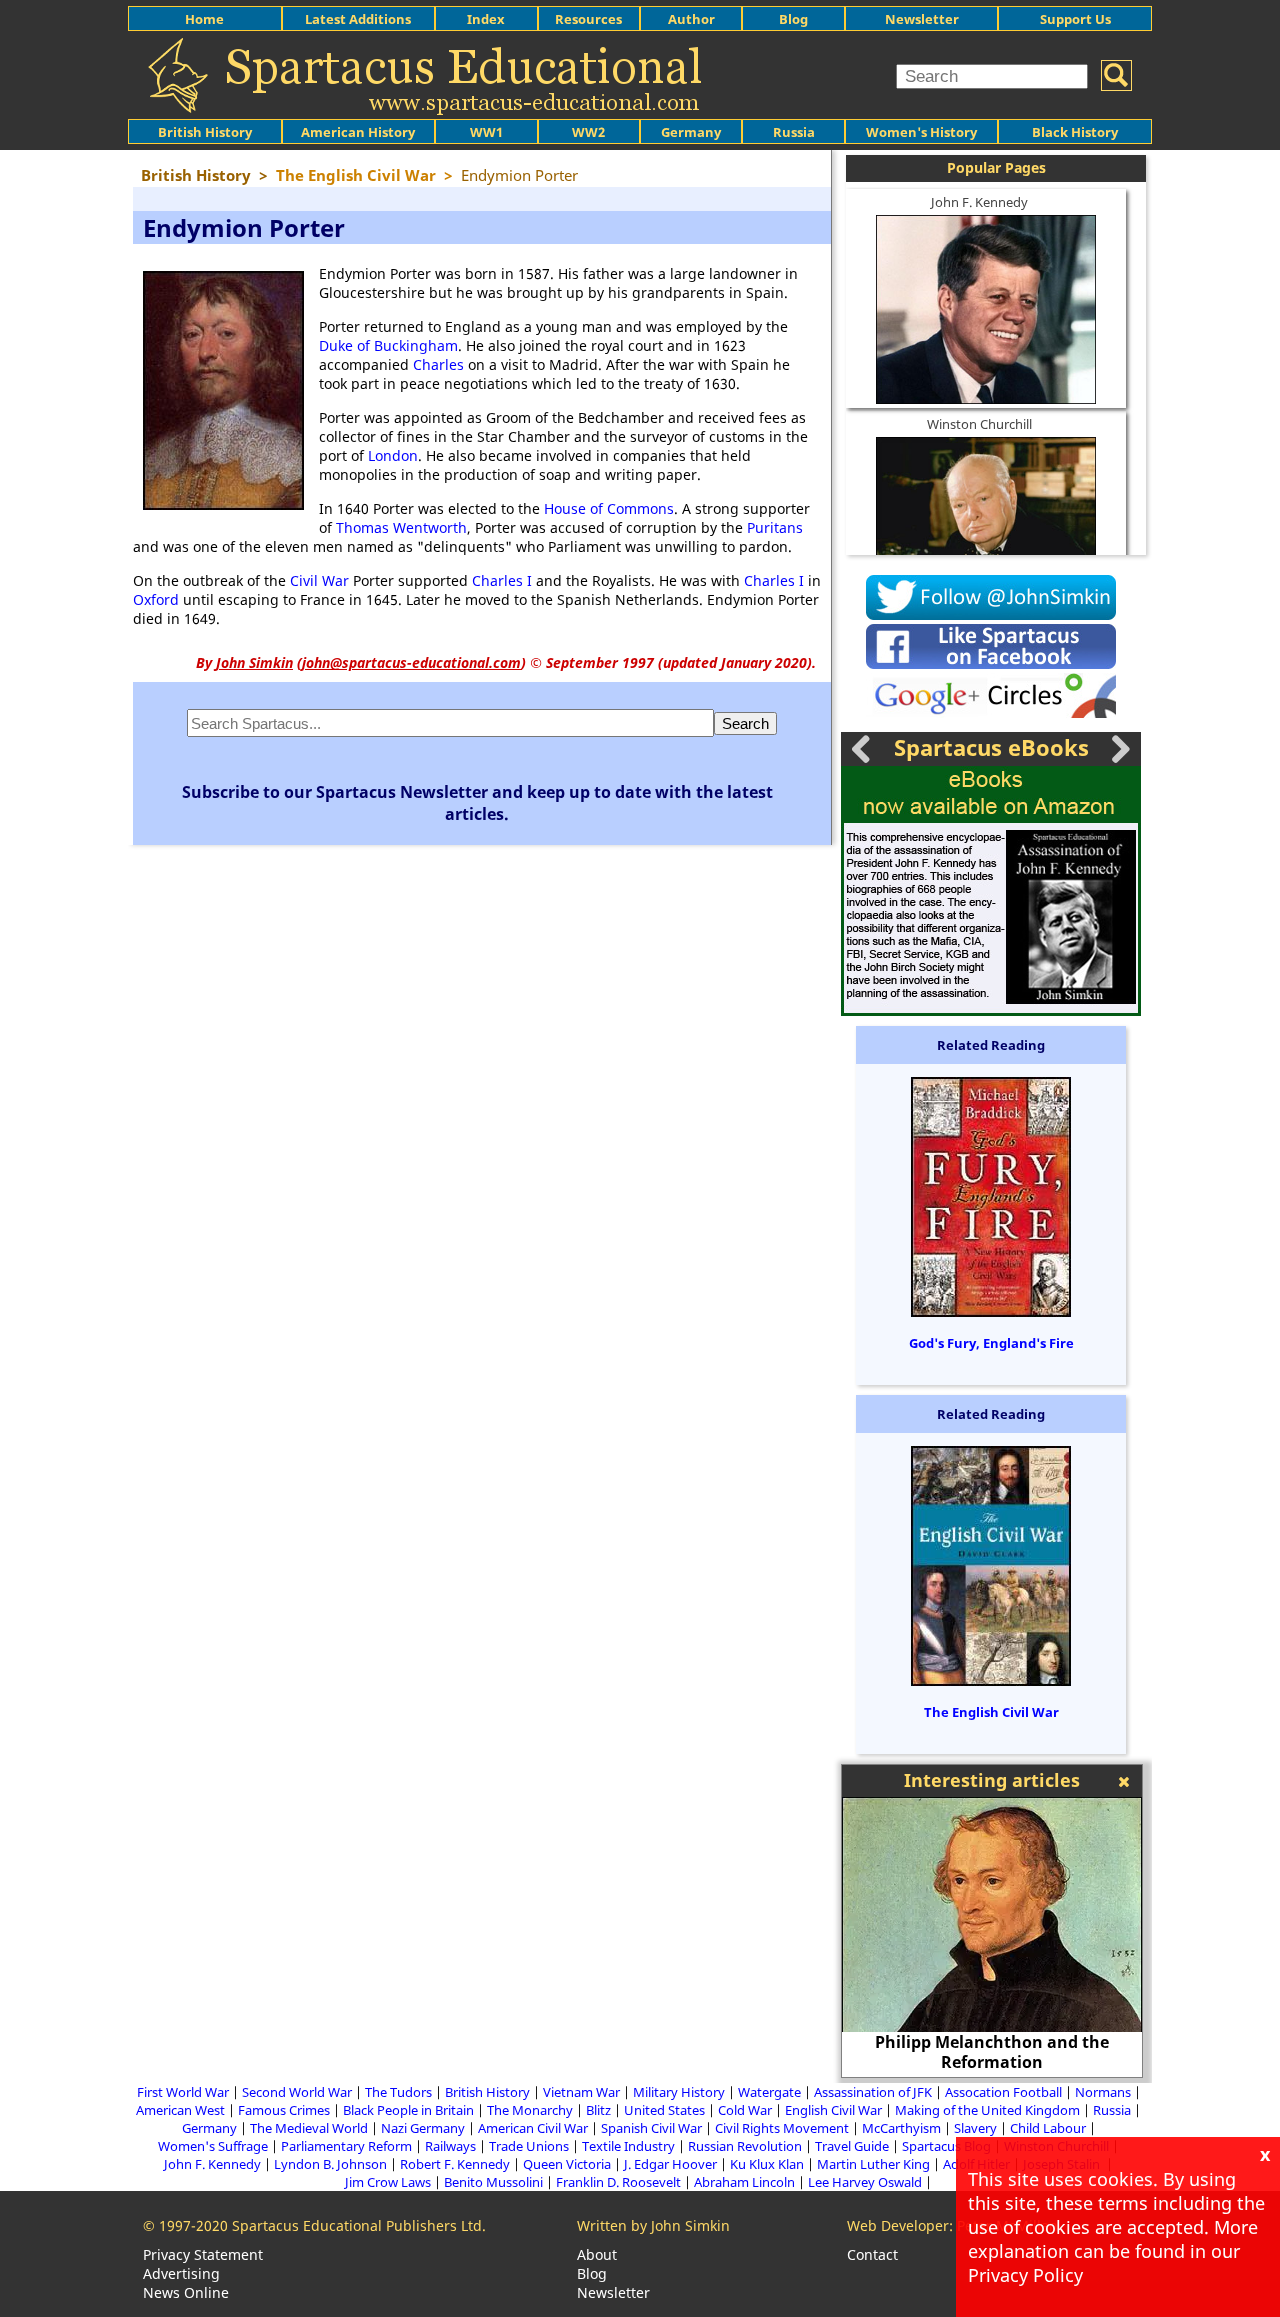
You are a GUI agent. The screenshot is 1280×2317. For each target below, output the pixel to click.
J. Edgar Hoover (670, 2164)
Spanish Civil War (651, 2128)
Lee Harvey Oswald (865, 2182)
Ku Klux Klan (767, 2164)
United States (664, 2110)
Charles (438, 364)
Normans (1103, 2092)
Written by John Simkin (653, 2225)
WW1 (486, 132)
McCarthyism (901, 2128)
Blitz (598, 2110)
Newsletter (922, 19)
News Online (186, 2292)
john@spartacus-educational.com (411, 662)
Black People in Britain (408, 2110)
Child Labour (1048, 2128)
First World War (183, 2092)
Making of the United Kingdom (987, 2110)
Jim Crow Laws (388, 2182)
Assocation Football (1003, 2092)
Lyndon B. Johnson (330, 2164)
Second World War (297, 2092)
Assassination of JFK (873, 2092)
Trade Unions (529, 2146)
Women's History (921, 132)
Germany (691, 132)
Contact (872, 2254)
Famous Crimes (284, 2110)
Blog (793, 19)
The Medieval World (309, 2128)
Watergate (769, 2092)
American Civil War (533, 2128)
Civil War (319, 580)
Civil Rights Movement (782, 2128)
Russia (794, 132)
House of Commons (609, 508)
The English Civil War (991, 1712)
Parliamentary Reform (346, 2146)
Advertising (181, 2273)
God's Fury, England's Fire (991, 1343)
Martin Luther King (873, 2164)
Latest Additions (358, 19)
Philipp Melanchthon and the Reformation (992, 2052)
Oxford (156, 599)
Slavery (975, 2128)
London (393, 455)
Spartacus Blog (946, 2146)
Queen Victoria (567, 2164)
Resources (588, 19)
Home (204, 19)
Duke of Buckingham (388, 345)
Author (691, 19)
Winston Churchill (979, 424)
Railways (450, 2146)
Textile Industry (628, 2146)
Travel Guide (852, 2146)
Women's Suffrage (213, 2146)
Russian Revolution (745, 2146)
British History (487, 2092)
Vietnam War (581, 2092)
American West (180, 2110)
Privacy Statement (203, 2254)
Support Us (1075, 19)
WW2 (588, 132)
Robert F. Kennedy (455, 2164)
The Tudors (398, 2092)
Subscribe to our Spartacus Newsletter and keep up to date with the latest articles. (477, 803)
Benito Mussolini (493, 2182)
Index (486, 19)
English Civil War (833, 2110)
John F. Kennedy (979, 202)
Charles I (502, 580)
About (597, 2254)
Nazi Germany (423, 2128)
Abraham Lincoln (744, 2182)
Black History (1075, 132)
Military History (679, 2092)
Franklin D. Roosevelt (618, 2182)
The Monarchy (530, 2110)
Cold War (745, 2110)
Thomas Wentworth (401, 527)
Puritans (775, 527)
